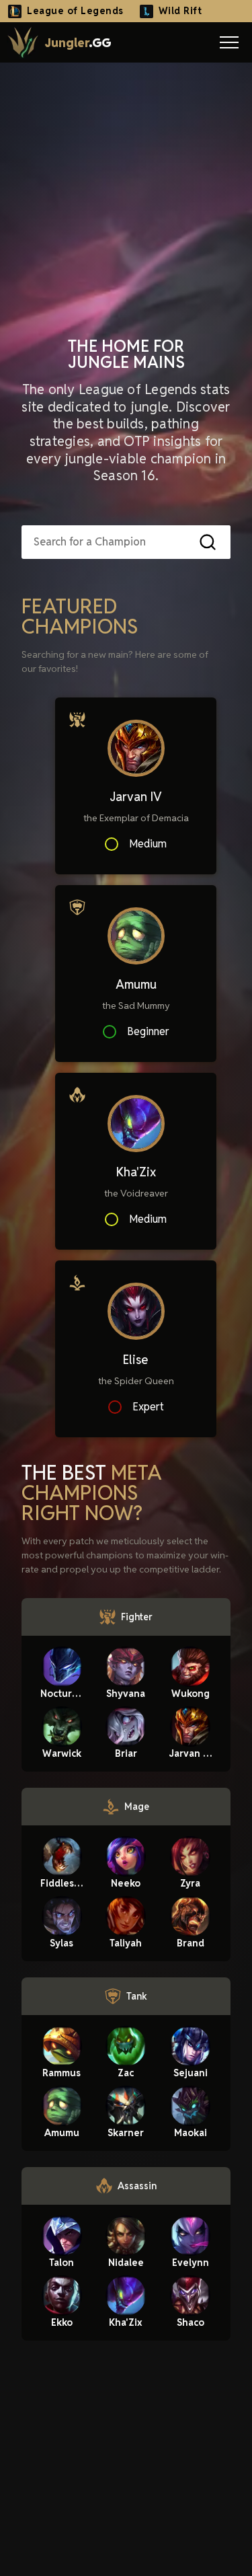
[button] (229, 42)
